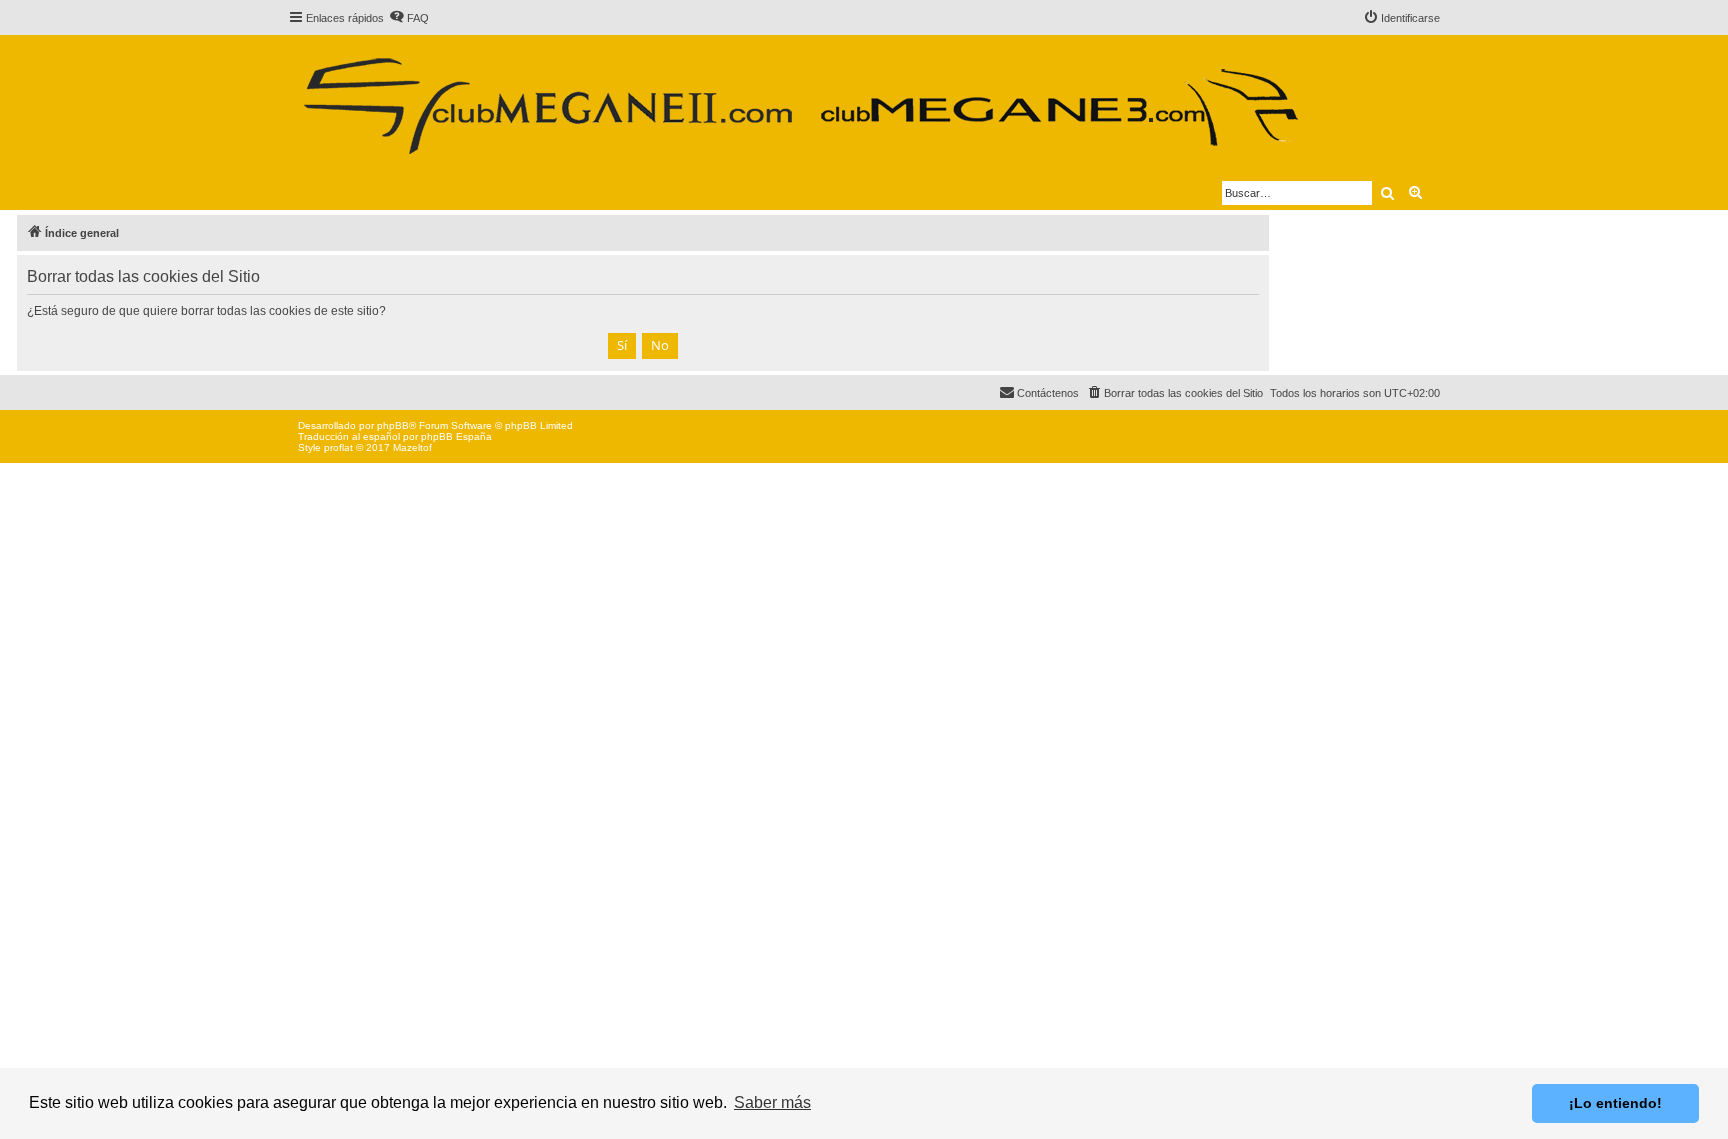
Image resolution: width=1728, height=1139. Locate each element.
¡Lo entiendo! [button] (1615, 1103)
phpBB (393, 425)
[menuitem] (409, 18)
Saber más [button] (772, 1102)
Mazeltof (412, 447)
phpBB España (456, 436)
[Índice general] (799, 98)
